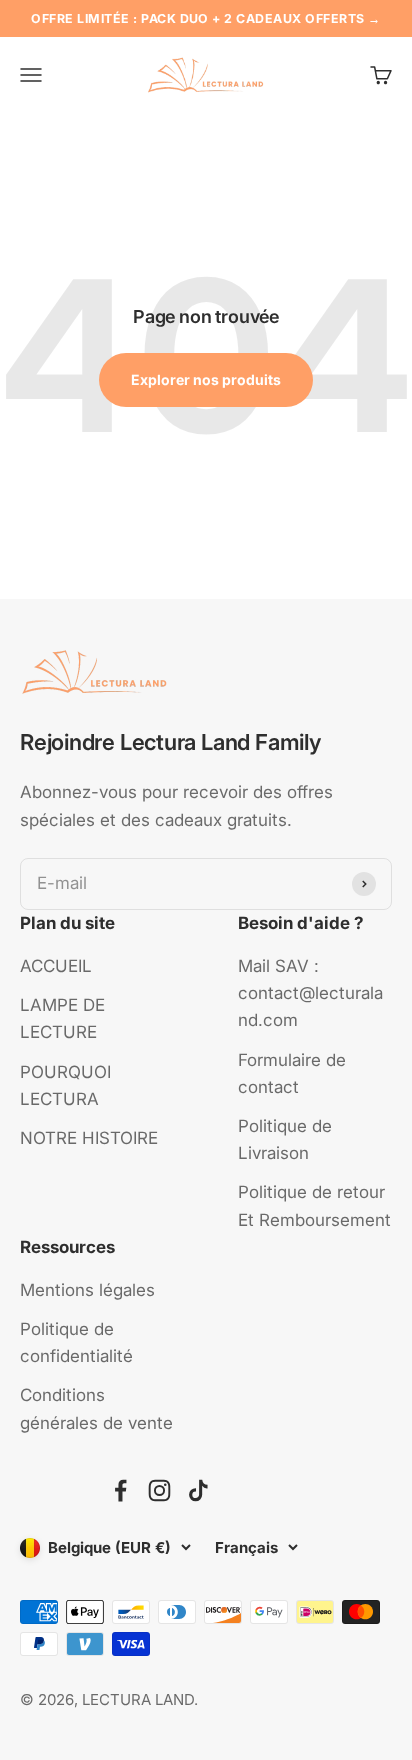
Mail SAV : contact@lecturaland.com (310, 993)
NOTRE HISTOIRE (89, 1138)
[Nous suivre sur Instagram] (159, 1490)
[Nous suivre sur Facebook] (120, 1490)
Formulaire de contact (292, 1073)
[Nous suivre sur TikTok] (198, 1490)
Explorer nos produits (206, 379)
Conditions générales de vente (96, 1408)
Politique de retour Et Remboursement (314, 1205)
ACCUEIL (56, 966)
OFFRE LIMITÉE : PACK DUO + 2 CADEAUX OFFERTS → (206, 18)
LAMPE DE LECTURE (62, 1018)
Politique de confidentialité (76, 1342)
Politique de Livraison (285, 1139)
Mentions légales (87, 1290)
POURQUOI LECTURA (65, 1085)
